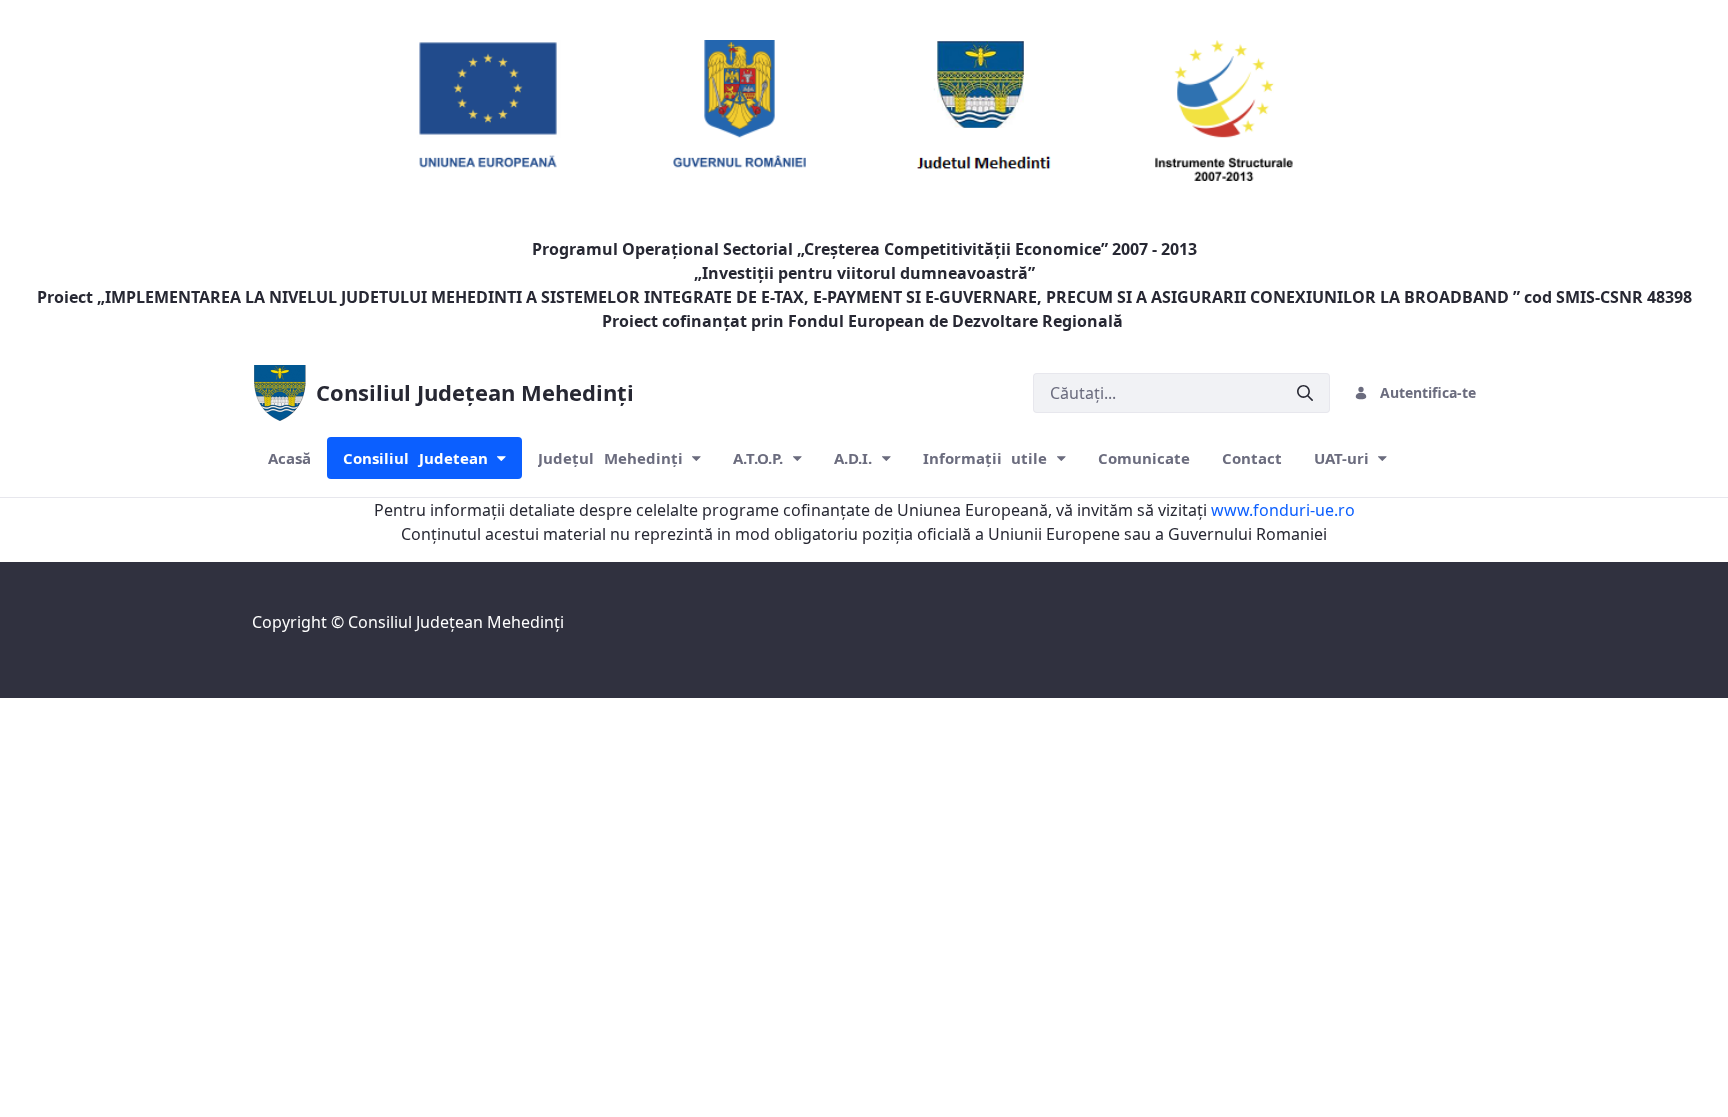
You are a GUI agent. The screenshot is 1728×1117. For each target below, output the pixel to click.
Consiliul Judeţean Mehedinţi (456, 622)
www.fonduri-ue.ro (1283, 510)
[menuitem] (289, 458)
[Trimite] (1305, 392)
